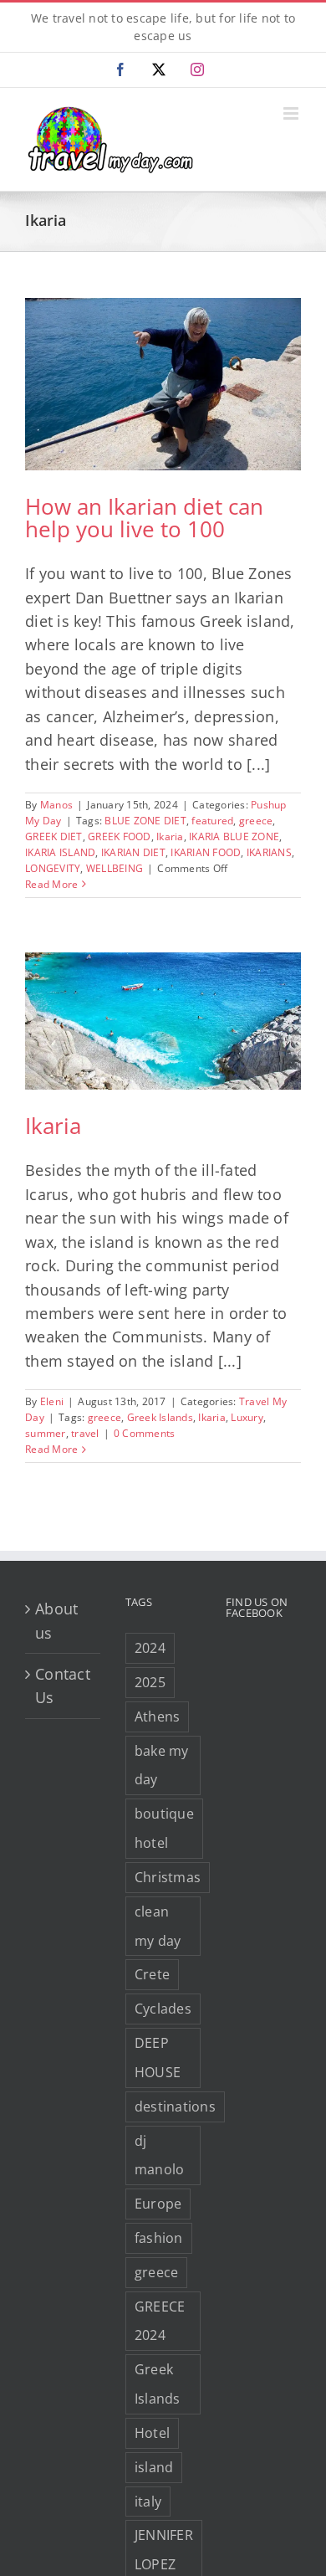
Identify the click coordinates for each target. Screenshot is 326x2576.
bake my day (162, 1765)
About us (56, 1620)
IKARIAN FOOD (206, 852)
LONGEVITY (53, 868)
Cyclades (163, 2009)
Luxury (247, 1417)
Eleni (52, 1401)
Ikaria (170, 836)
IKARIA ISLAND (60, 852)
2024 (150, 1648)
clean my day (158, 1926)
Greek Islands (160, 1417)
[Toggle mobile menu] (292, 113)
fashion (159, 2238)
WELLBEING (115, 868)
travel (85, 1433)
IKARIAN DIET (133, 852)
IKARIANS (269, 852)
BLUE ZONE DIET (145, 821)
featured (212, 821)
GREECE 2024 (160, 2321)
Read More (51, 884)
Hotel (152, 2433)
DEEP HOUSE (158, 2058)
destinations (175, 2106)
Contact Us (63, 1686)
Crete (152, 1974)
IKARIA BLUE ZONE (234, 836)
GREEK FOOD (120, 836)
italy (148, 2502)
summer (46, 1433)
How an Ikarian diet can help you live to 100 (144, 518)
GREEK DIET (54, 836)
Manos (56, 805)
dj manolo (160, 2155)
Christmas (168, 1877)
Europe (158, 2204)
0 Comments (145, 1433)
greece (256, 821)
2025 (150, 1682)
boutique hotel (164, 1828)
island (154, 2467)
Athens (158, 1716)
